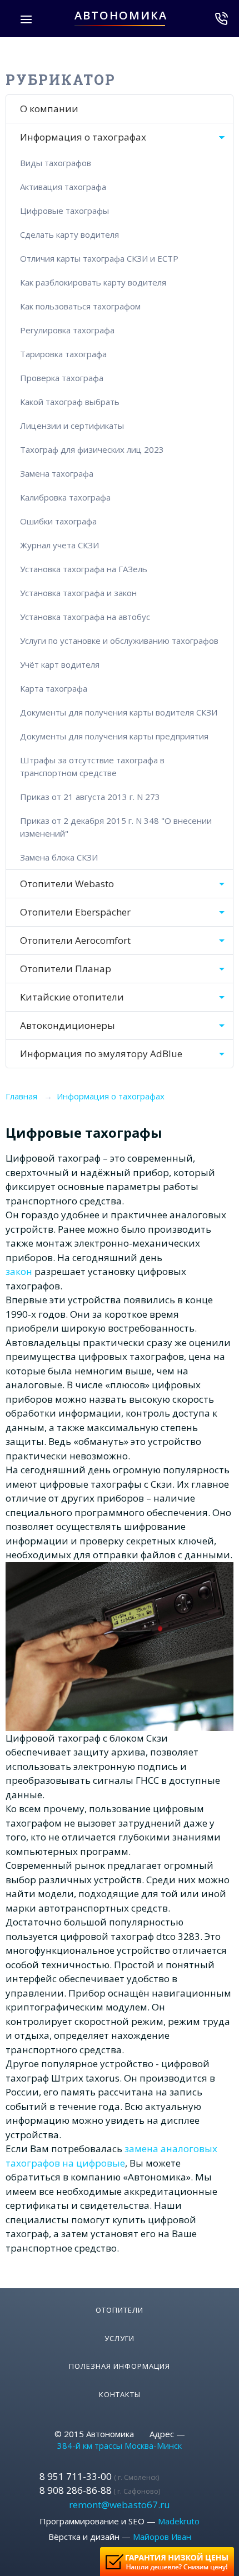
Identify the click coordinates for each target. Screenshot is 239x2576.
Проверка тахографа (62, 378)
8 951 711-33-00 (99, 2476)
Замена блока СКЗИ (59, 857)
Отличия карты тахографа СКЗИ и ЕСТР (99, 258)
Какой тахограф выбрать (70, 402)
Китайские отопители (72, 997)
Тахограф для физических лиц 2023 (92, 449)
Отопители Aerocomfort (75, 940)
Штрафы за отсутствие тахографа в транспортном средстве (92, 766)
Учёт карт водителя (60, 664)
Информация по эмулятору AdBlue (101, 1054)
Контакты (120, 2394)
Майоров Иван (162, 2537)
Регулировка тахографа (67, 330)
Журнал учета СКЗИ (59, 545)
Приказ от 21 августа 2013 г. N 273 (90, 797)
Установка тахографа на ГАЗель (84, 569)
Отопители (120, 2310)
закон (19, 1271)
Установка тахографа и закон (78, 593)
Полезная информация (120, 2366)
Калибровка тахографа (65, 497)
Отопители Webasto (67, 884)
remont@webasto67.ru (120, 2505)
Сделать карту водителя (69, 234)
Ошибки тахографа (58, 521)
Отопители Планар (66, 969)
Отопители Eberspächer (75, 912)
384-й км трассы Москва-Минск (120, 2445)
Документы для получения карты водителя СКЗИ (119, 712)
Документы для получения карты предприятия (114, 736)
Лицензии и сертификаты (72, 426)
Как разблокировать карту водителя (93, 282)
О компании (49, 109)
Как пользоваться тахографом (80, 306)
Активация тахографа (63, 187)
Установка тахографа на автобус (85, 617)
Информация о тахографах (83, 137)
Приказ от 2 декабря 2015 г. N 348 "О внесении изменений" (116, 827)
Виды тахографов (56, 163)
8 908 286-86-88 (100, 2490)
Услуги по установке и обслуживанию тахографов (119, 641)
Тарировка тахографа (63, 354)
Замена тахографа (57, 473)
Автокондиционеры (68, 1025)
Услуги (120, 2338)
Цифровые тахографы (64, 211)
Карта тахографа (54, 688)
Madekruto (179, 2521)
